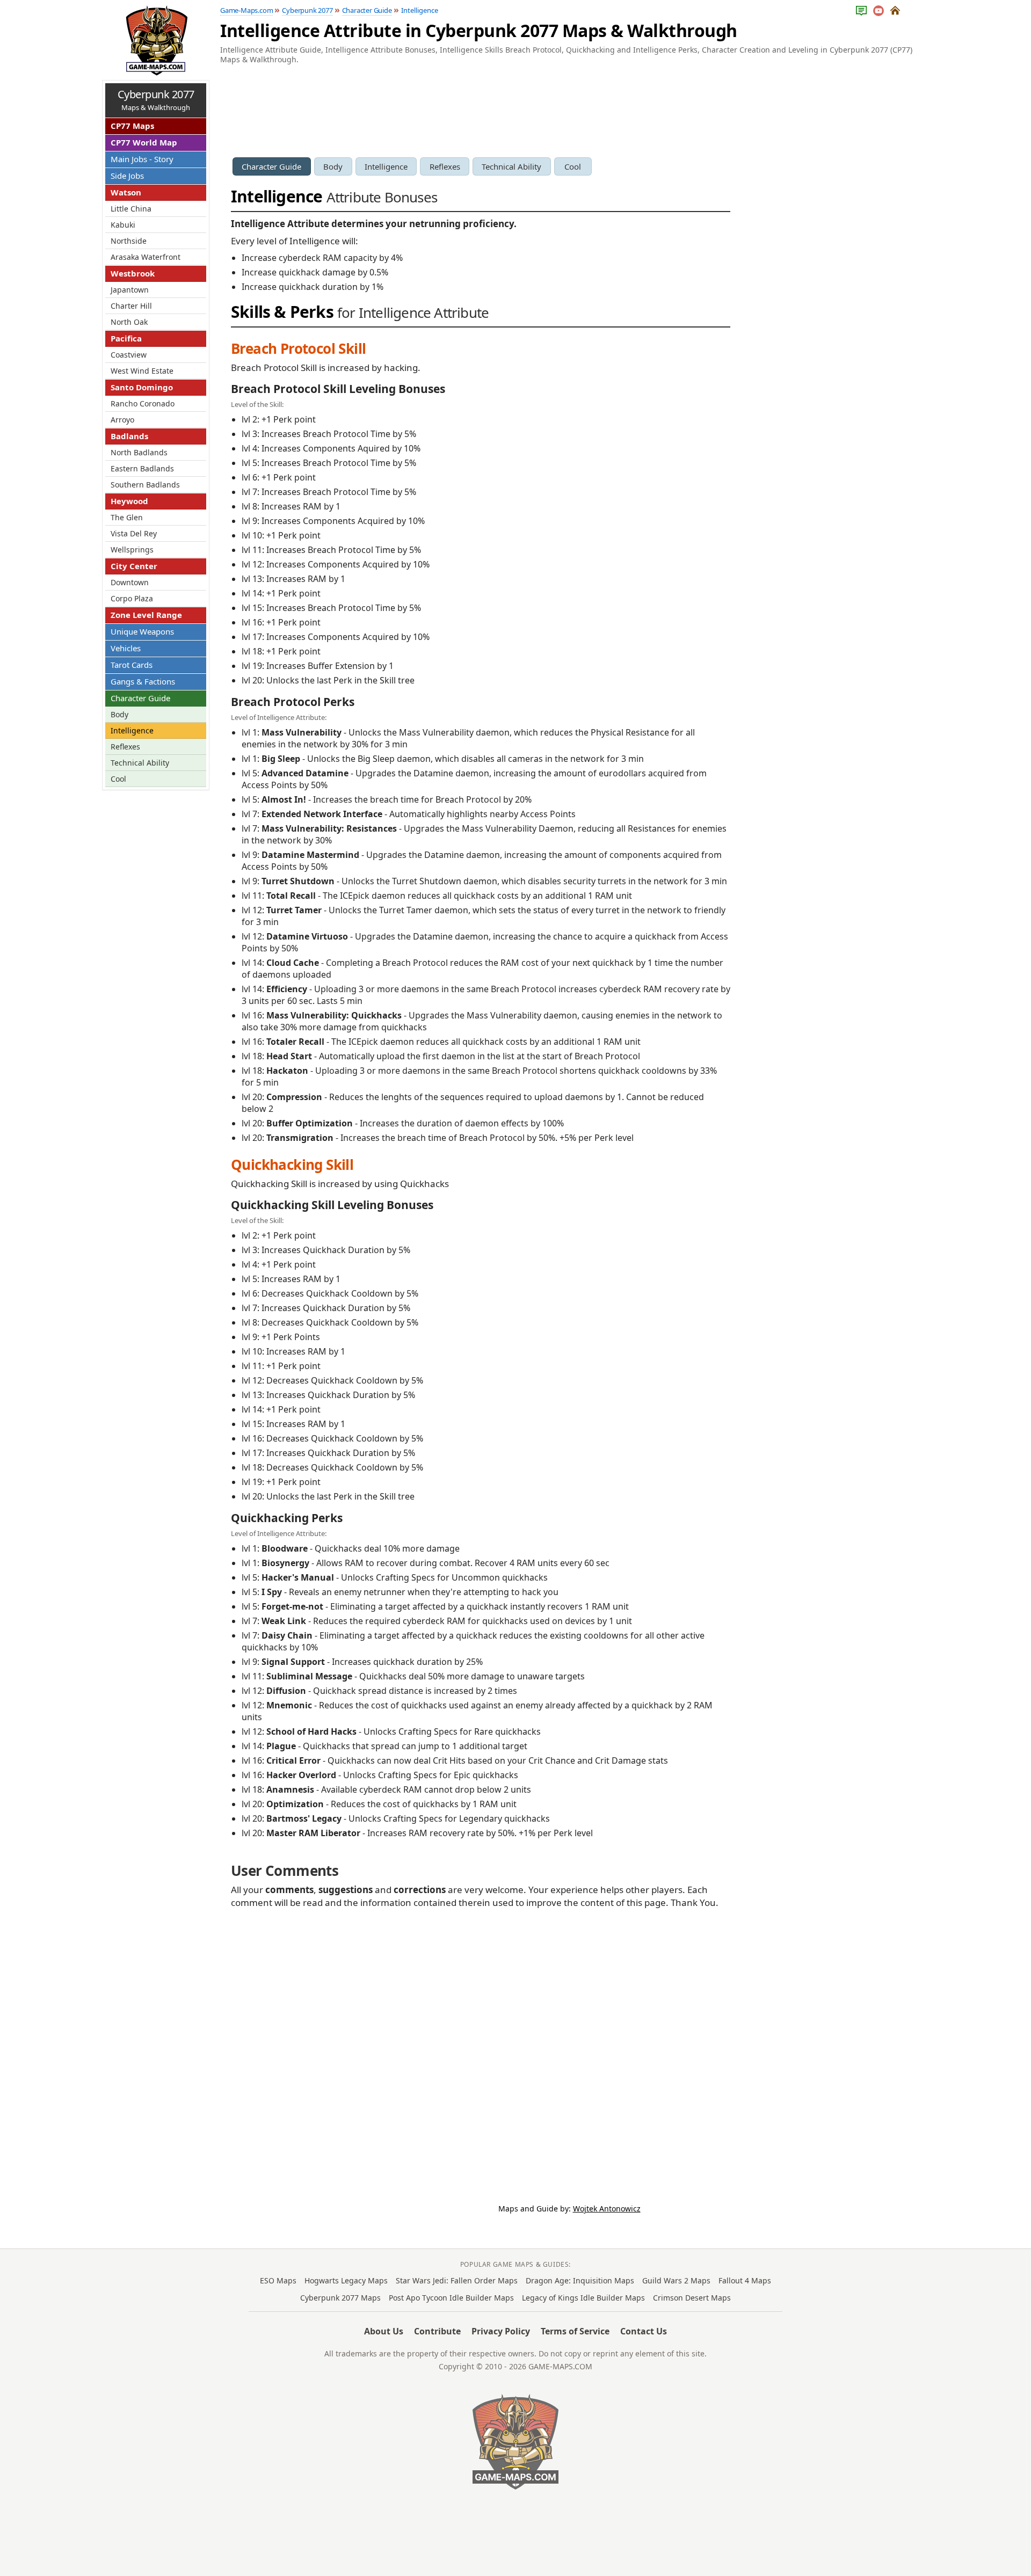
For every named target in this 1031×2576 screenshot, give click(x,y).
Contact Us (644, 2331)
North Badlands (139, 452)
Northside (129, 241)
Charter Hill (131, 306)
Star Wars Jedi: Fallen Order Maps (457, 2280)
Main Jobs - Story (142, 159)
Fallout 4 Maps (745, 2280)
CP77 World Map (144, 142)
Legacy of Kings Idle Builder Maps (583, 2298)
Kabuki (123, 225)
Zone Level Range (146, 615)
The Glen (127, 517)
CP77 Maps (132, 126)
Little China (131, 209)
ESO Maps (278, 2280)
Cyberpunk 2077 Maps (340, 2298)
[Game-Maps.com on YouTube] (879, 11)
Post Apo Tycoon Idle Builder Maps (451, 2298)
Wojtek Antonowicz (607, 2208)
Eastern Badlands (142, 468)
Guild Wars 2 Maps (676, 2280)
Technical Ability (511, 166)
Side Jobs (127, 176)
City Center (134, 566)
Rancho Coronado (143, 403)
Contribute (437, 2331)
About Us (384, 2331)
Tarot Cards (132, 665)
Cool (573, 166)
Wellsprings (132, 550)
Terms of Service (575, 2331)
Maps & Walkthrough (156, 100)
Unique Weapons (142, 631)
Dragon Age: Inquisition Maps (580, 2280)
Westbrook (133, 273)
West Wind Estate (142, 371)
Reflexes (445, 166)
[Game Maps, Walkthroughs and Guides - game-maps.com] (515, 2442)
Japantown (130, 290)
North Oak (129, 322)
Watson (126, 192)
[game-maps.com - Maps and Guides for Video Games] (155, 40)
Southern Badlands (145, 485)
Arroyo (122, 420)
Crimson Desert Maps (692, 2298)
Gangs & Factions (143, 681)
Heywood (129, 501)
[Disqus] (481, 2048)
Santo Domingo (142, 387)
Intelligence (386, 166)
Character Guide (271, 166)
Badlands (129, 436)
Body (333, 166)
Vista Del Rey (134, 533)
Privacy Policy (501, 2331)
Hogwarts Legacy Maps (346, 2280)
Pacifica (126, 338)
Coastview (129, 355)
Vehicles (126, 648)
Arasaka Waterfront (146, 257)
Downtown (130, 582)
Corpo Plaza (132, 598)
